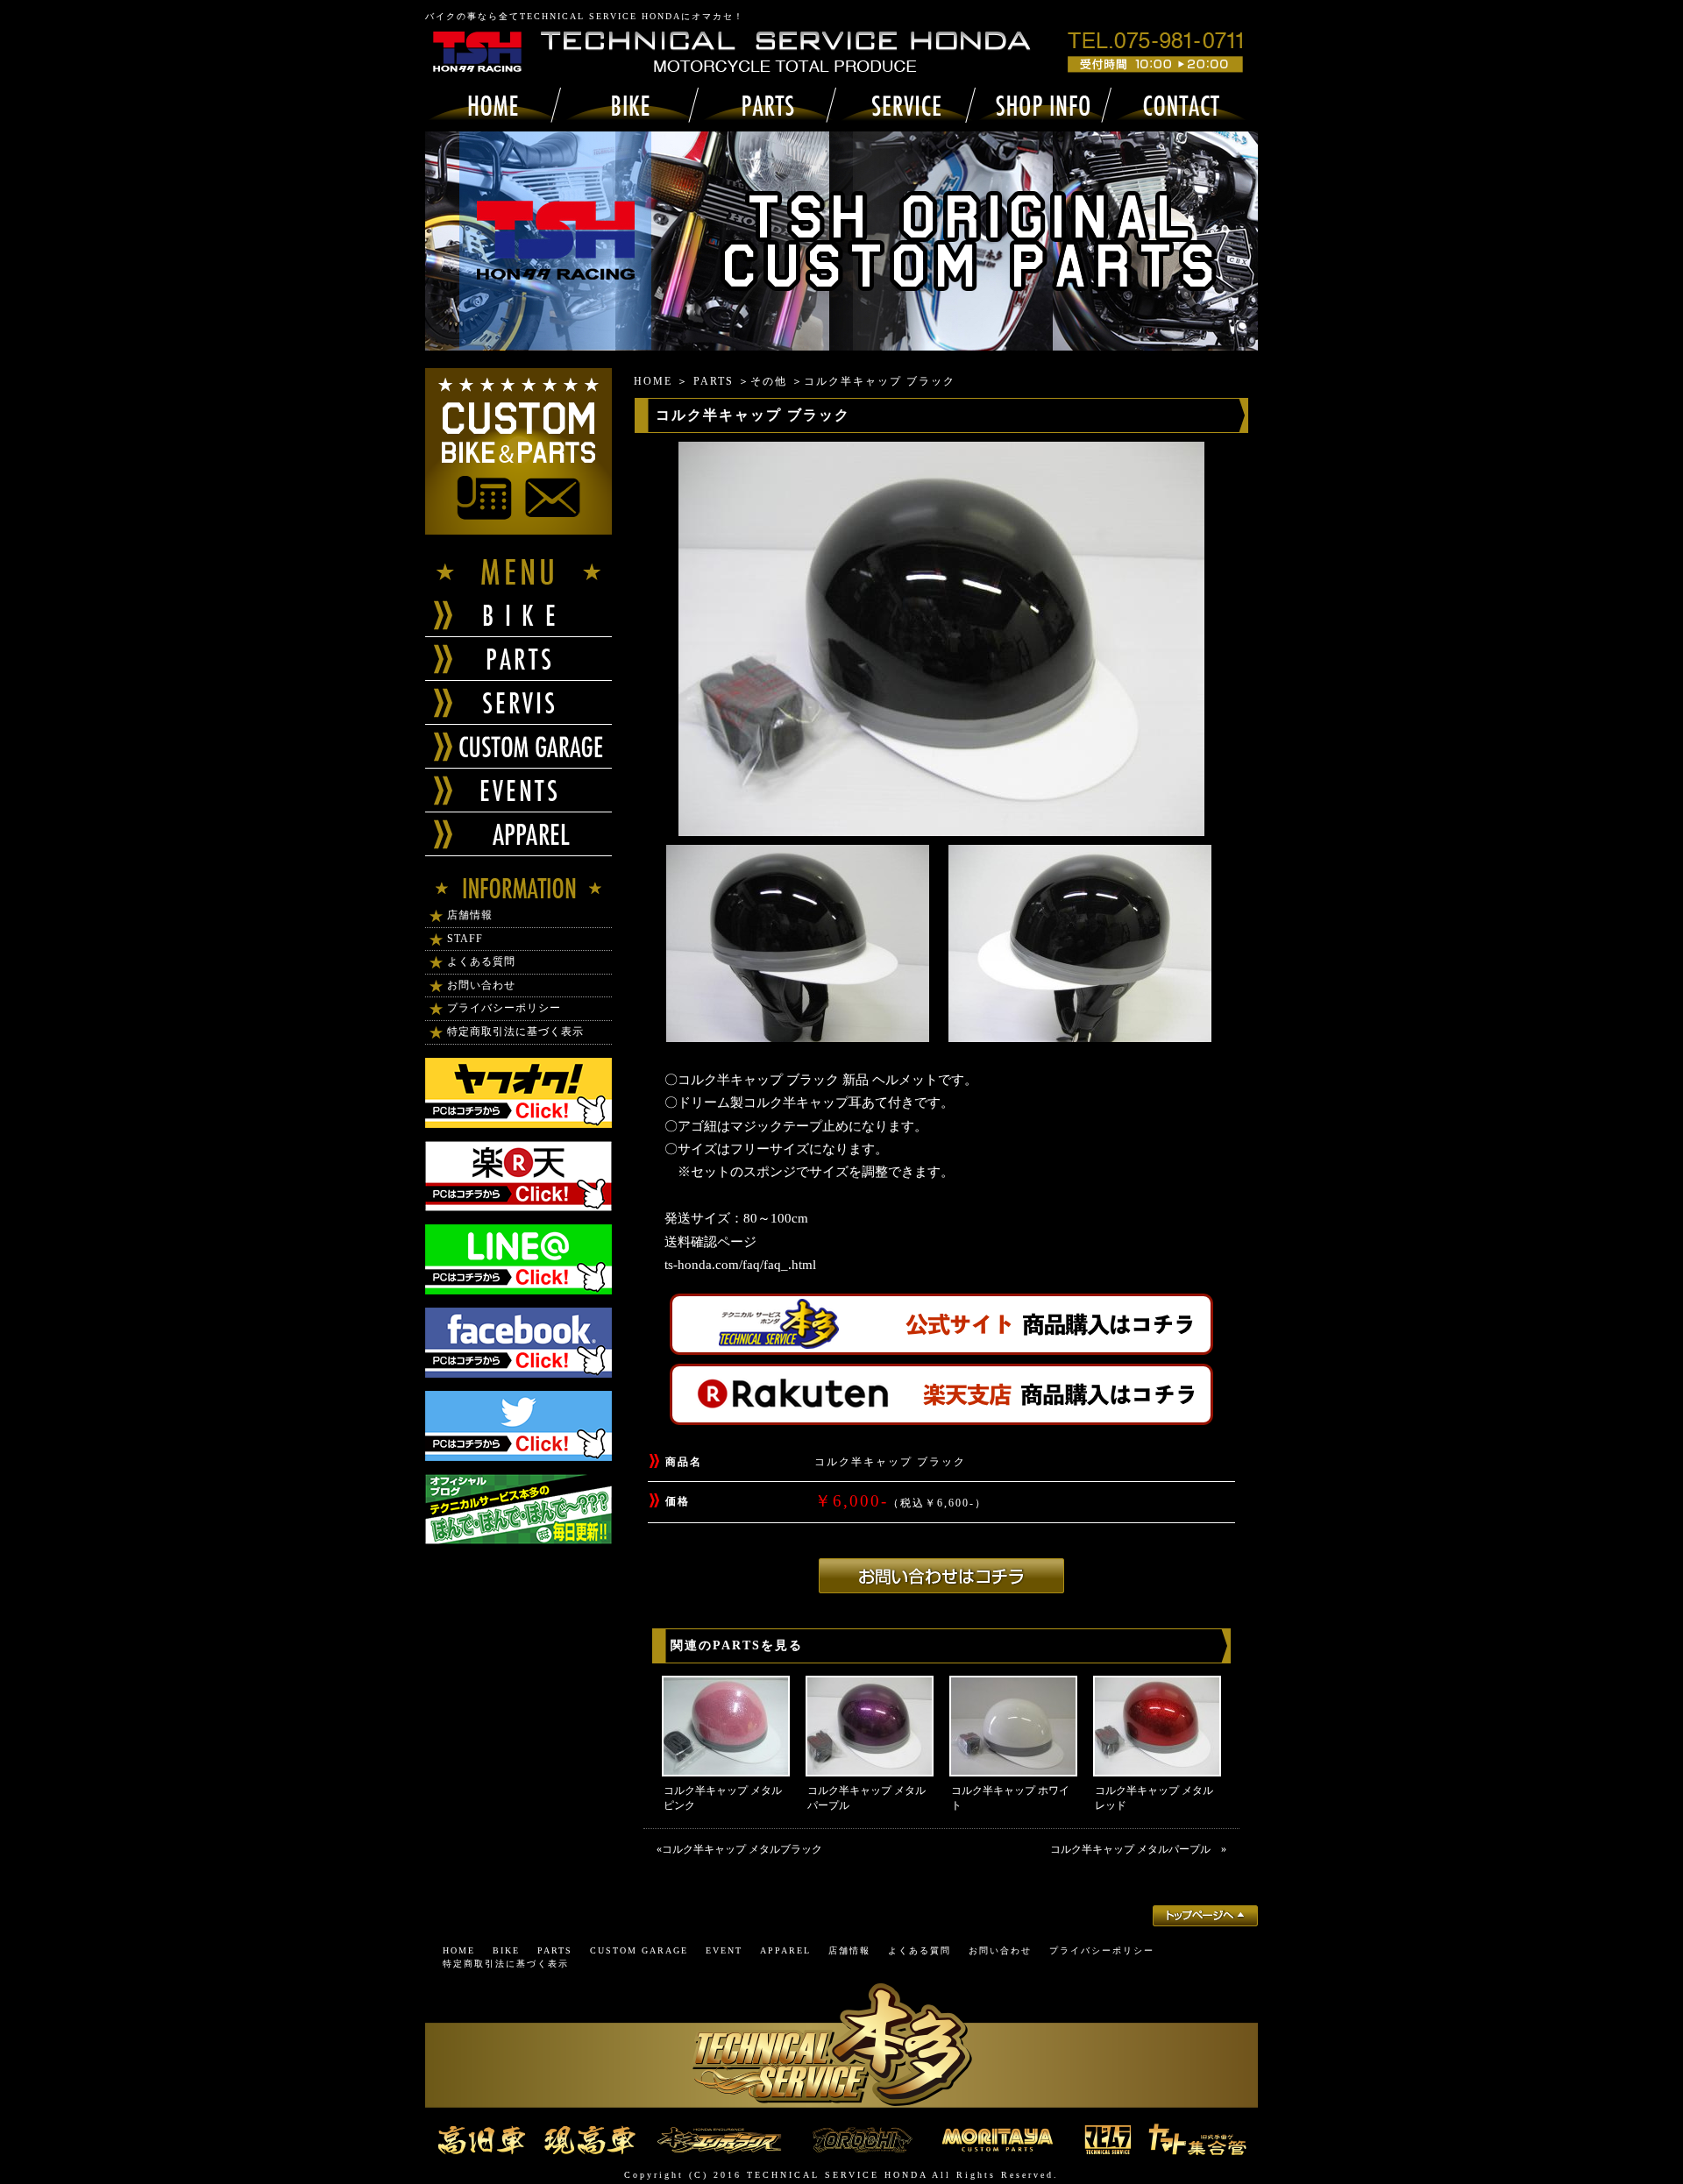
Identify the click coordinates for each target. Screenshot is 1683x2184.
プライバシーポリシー (504, 1008)
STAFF (465, 939)
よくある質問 (481, 961)
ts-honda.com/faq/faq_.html (740, 1265)
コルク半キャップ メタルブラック (747, 1849)
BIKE (506, 1950)
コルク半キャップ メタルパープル (1136, 1849)
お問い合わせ (481, 985)
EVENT (724, 1950)
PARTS (714, 381)
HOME (653, 381)
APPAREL (785, 1950)
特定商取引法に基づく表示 (515, 1032)
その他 (769, 381)
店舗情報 (470, 915)
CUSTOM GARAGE (639, 1950)
